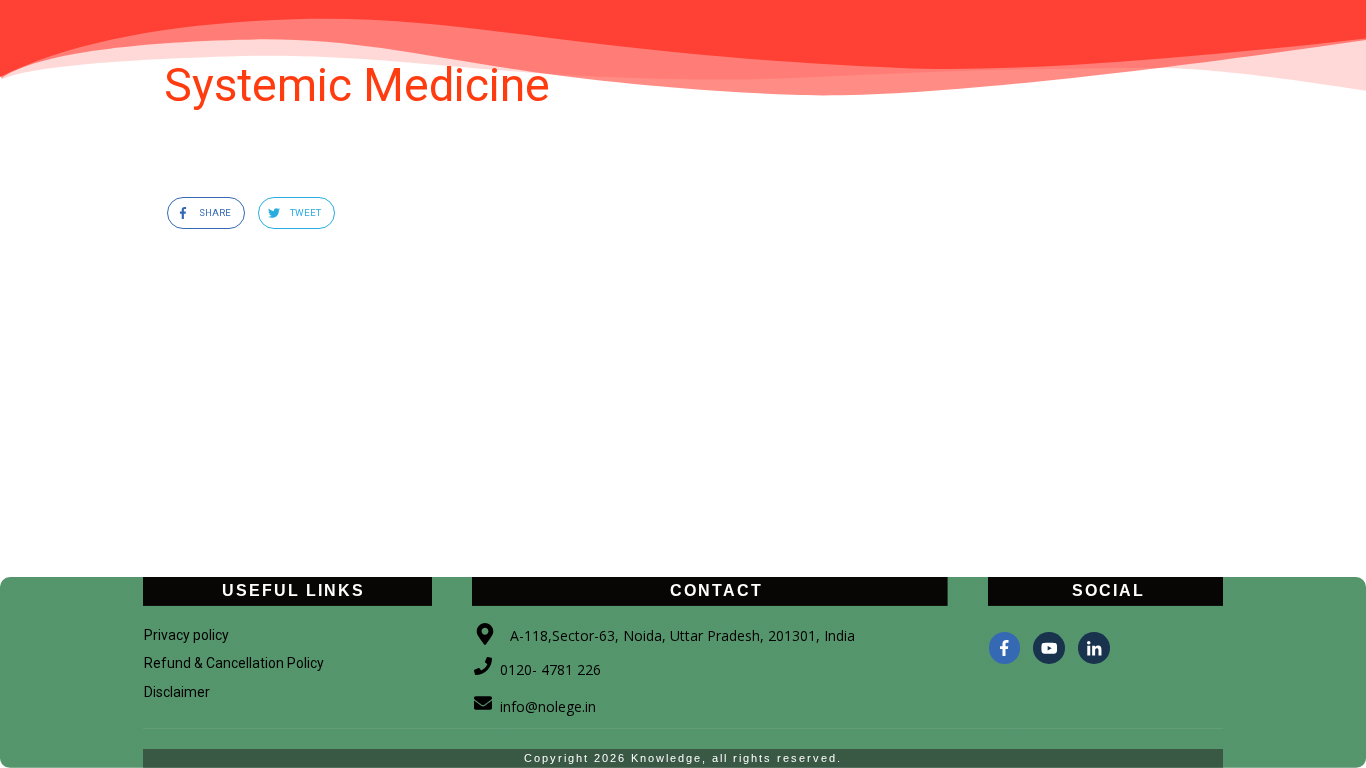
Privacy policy (186, 635)
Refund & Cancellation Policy (234, 663)
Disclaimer (177, 692)
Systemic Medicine (357, 85)
